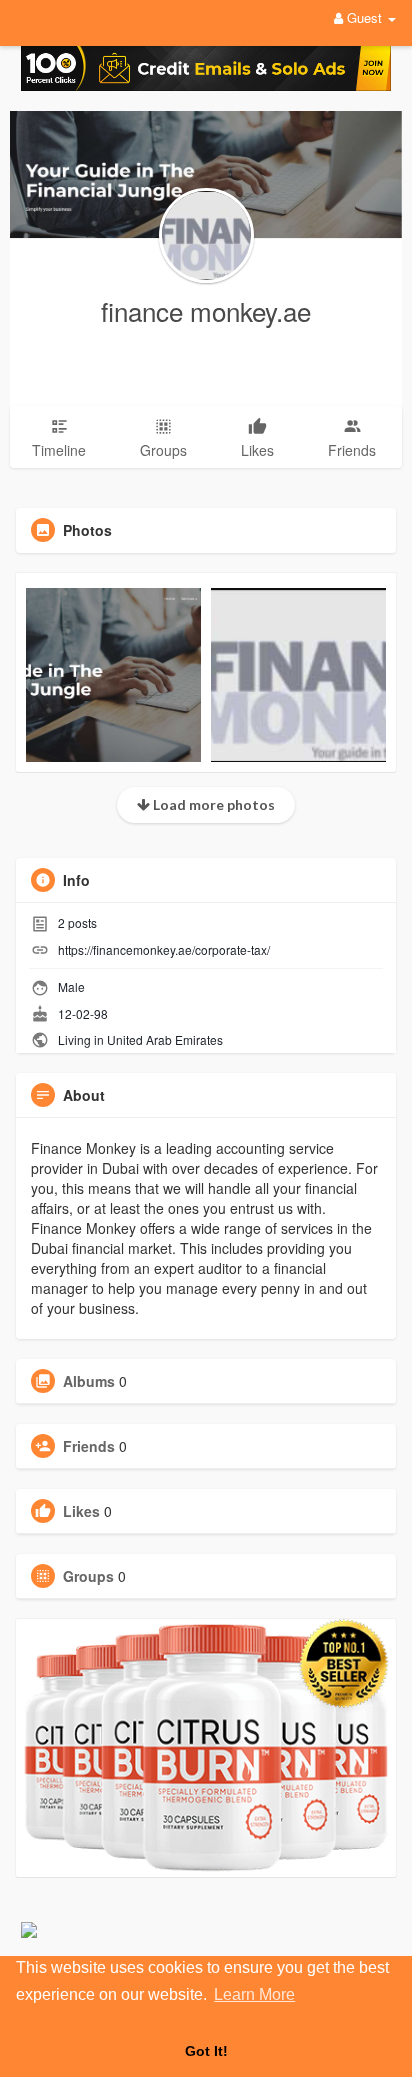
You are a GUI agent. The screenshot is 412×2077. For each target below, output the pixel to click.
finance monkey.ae (206, 310)
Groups (88, 1576)
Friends (89, 1446)
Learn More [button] (254, 1994)
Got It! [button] (206, 2051)
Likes (81, 1511)
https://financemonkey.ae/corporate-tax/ (164, 949)
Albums (89, 1381)
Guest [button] (364, 17)
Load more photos (212, 804)
